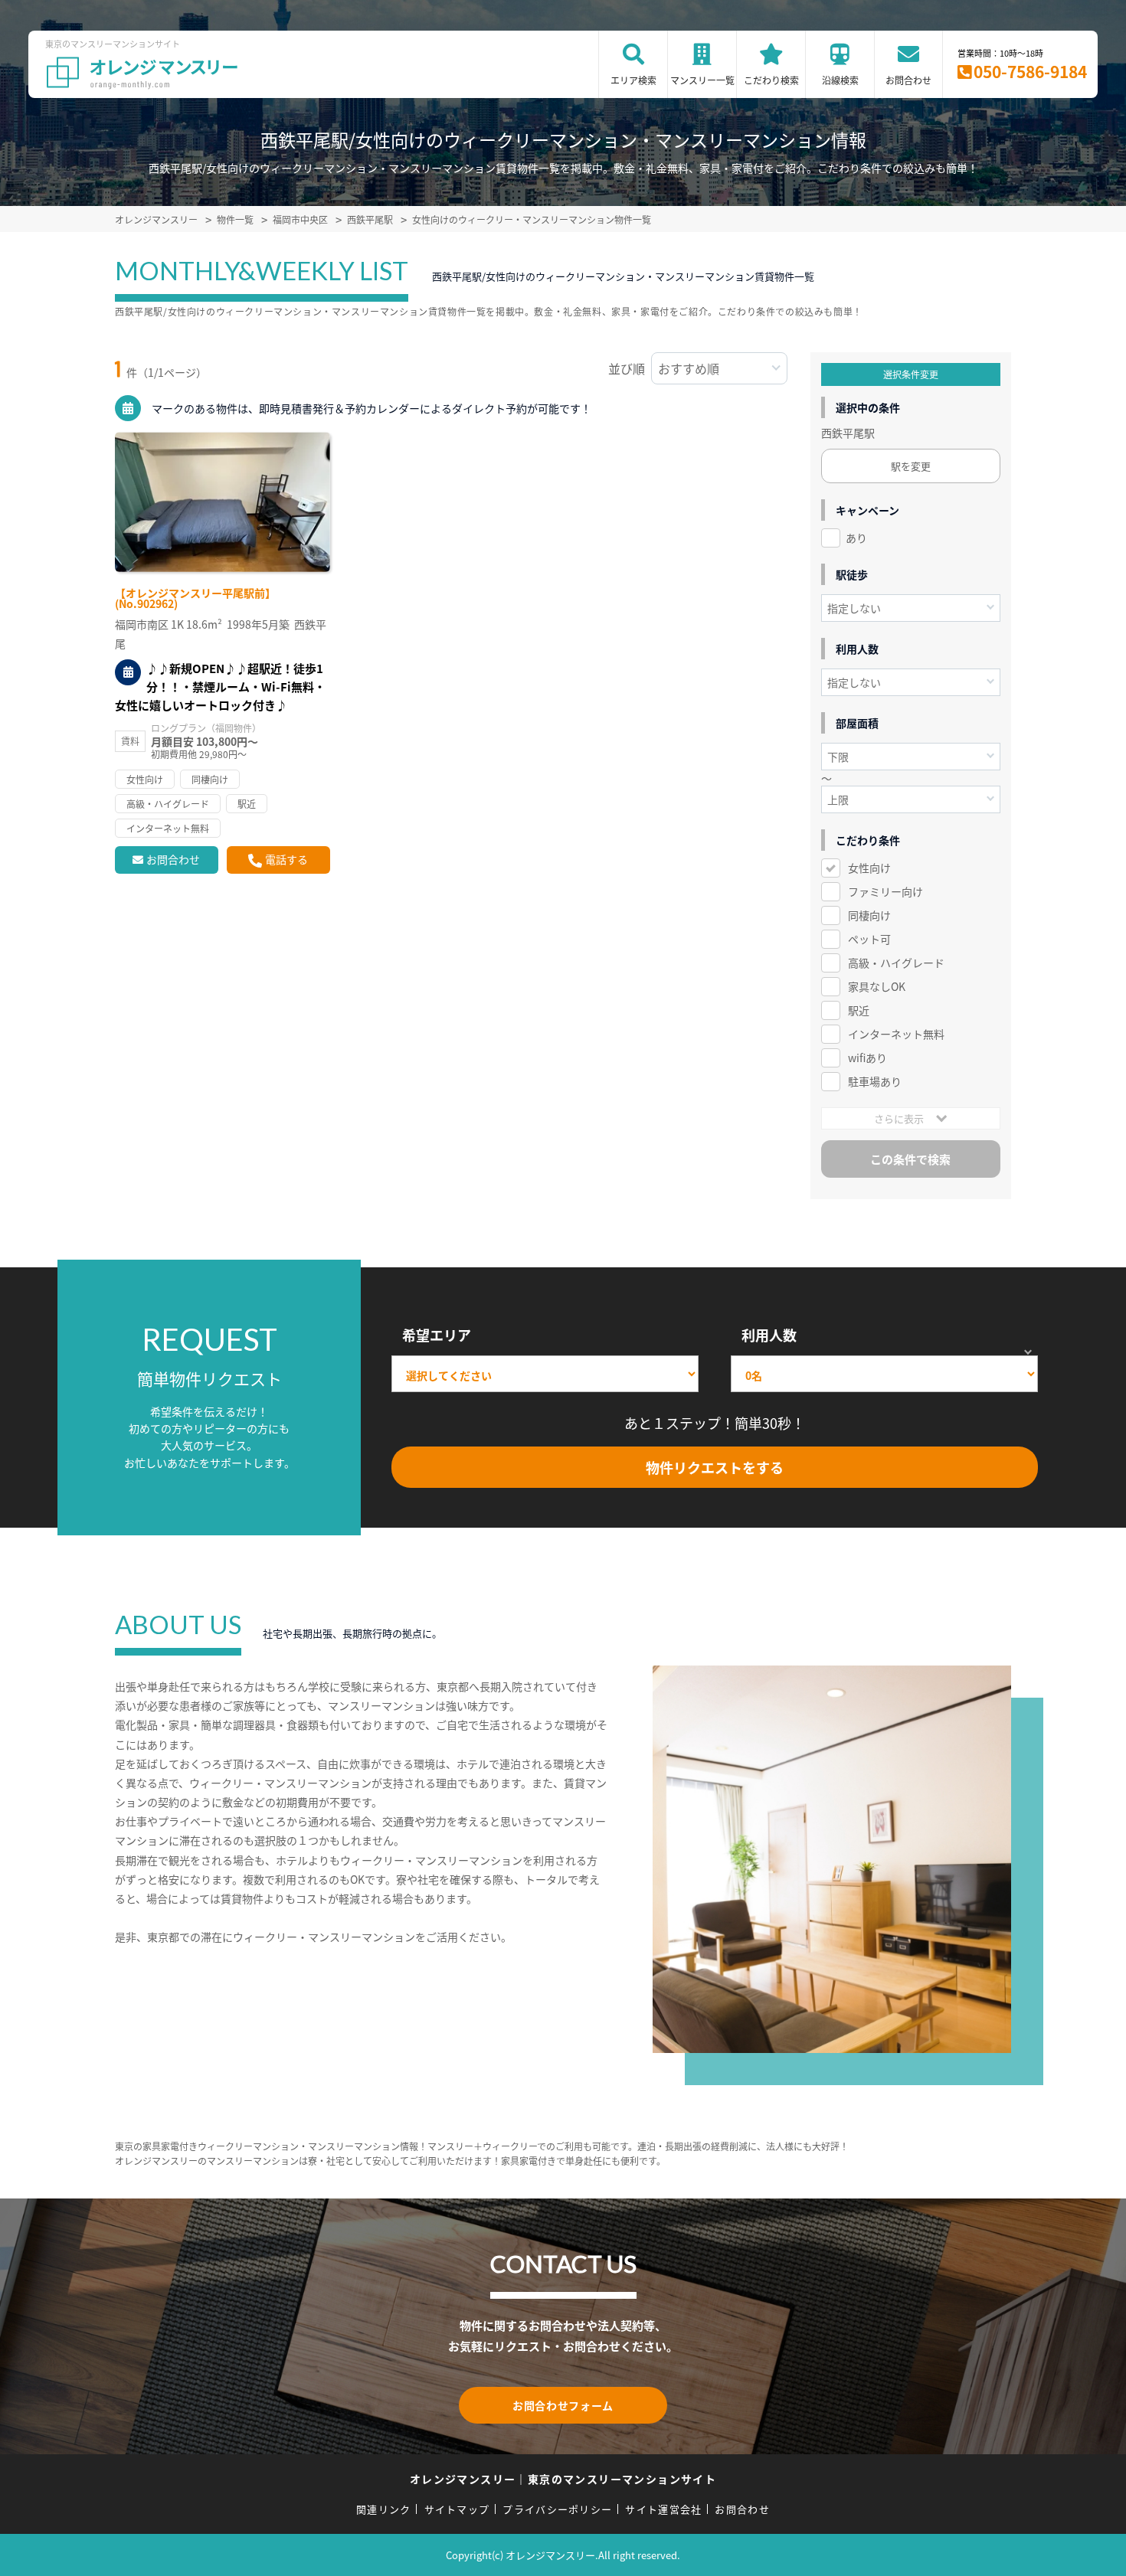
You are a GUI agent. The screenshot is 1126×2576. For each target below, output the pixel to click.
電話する (286, 859)
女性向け (869, 868)
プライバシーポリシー (557, 2509)
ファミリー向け (885, 891)
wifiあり (867, 1058)
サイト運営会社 (663, 2509)
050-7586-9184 (1030, 71)
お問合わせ (908, 80)
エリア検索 (633, 80)
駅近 (859, 1010)
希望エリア (437, 1335)
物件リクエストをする (715, 1467)
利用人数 (769, 1335)
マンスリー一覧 (702, 80)
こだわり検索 (771, 80)
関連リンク (384, 2509)
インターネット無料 (896, 1034)
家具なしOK (877, 986)
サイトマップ (457, 2509)
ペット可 (869, 939)
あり (856, 538)
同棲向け (869, 915)
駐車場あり (875, 1081)
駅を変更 (911, 466)
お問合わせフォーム (563, 2405)
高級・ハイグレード (896, 963)
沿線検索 (840, 80)
